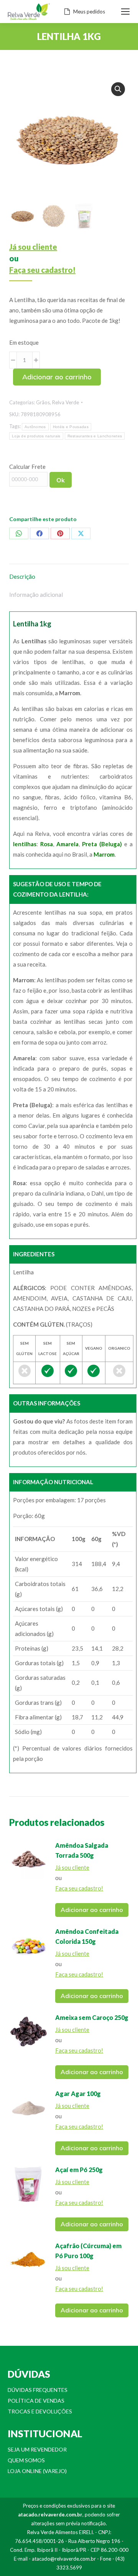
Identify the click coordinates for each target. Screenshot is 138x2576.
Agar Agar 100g (78, 2094)
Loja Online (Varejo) (37, 2471)
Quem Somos (26, 2460)
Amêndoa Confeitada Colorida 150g (87, 1936)
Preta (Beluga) (102, 844)
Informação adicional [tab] (36, 595)
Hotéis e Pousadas (71, 427)
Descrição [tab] (22, 576)
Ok (61, 480)
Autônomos (35, 427)
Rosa (47, 844)
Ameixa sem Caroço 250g (92, 2017)
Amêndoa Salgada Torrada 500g (82, 1850)
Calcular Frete (27, 467)
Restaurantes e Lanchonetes (95, 436)
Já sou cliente (33, 247)
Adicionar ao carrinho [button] (92, 1910)
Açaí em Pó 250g (79, 2170)
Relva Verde (66, 402)
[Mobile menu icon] (125, 12)
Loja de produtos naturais (36, 436)
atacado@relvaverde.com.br (64, 2559)
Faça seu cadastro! (42, 270)
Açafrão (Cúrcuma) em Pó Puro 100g (88, 2251)
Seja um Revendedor (37, 2449)
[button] (118, 89)
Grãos (43, 402)
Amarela (67, 844)
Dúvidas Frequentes (38, 2390)
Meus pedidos (89, 12)
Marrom (104, 854)
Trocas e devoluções (40, 2411)
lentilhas (25, 844)
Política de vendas (36, 2401)
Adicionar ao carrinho (57, 377)
